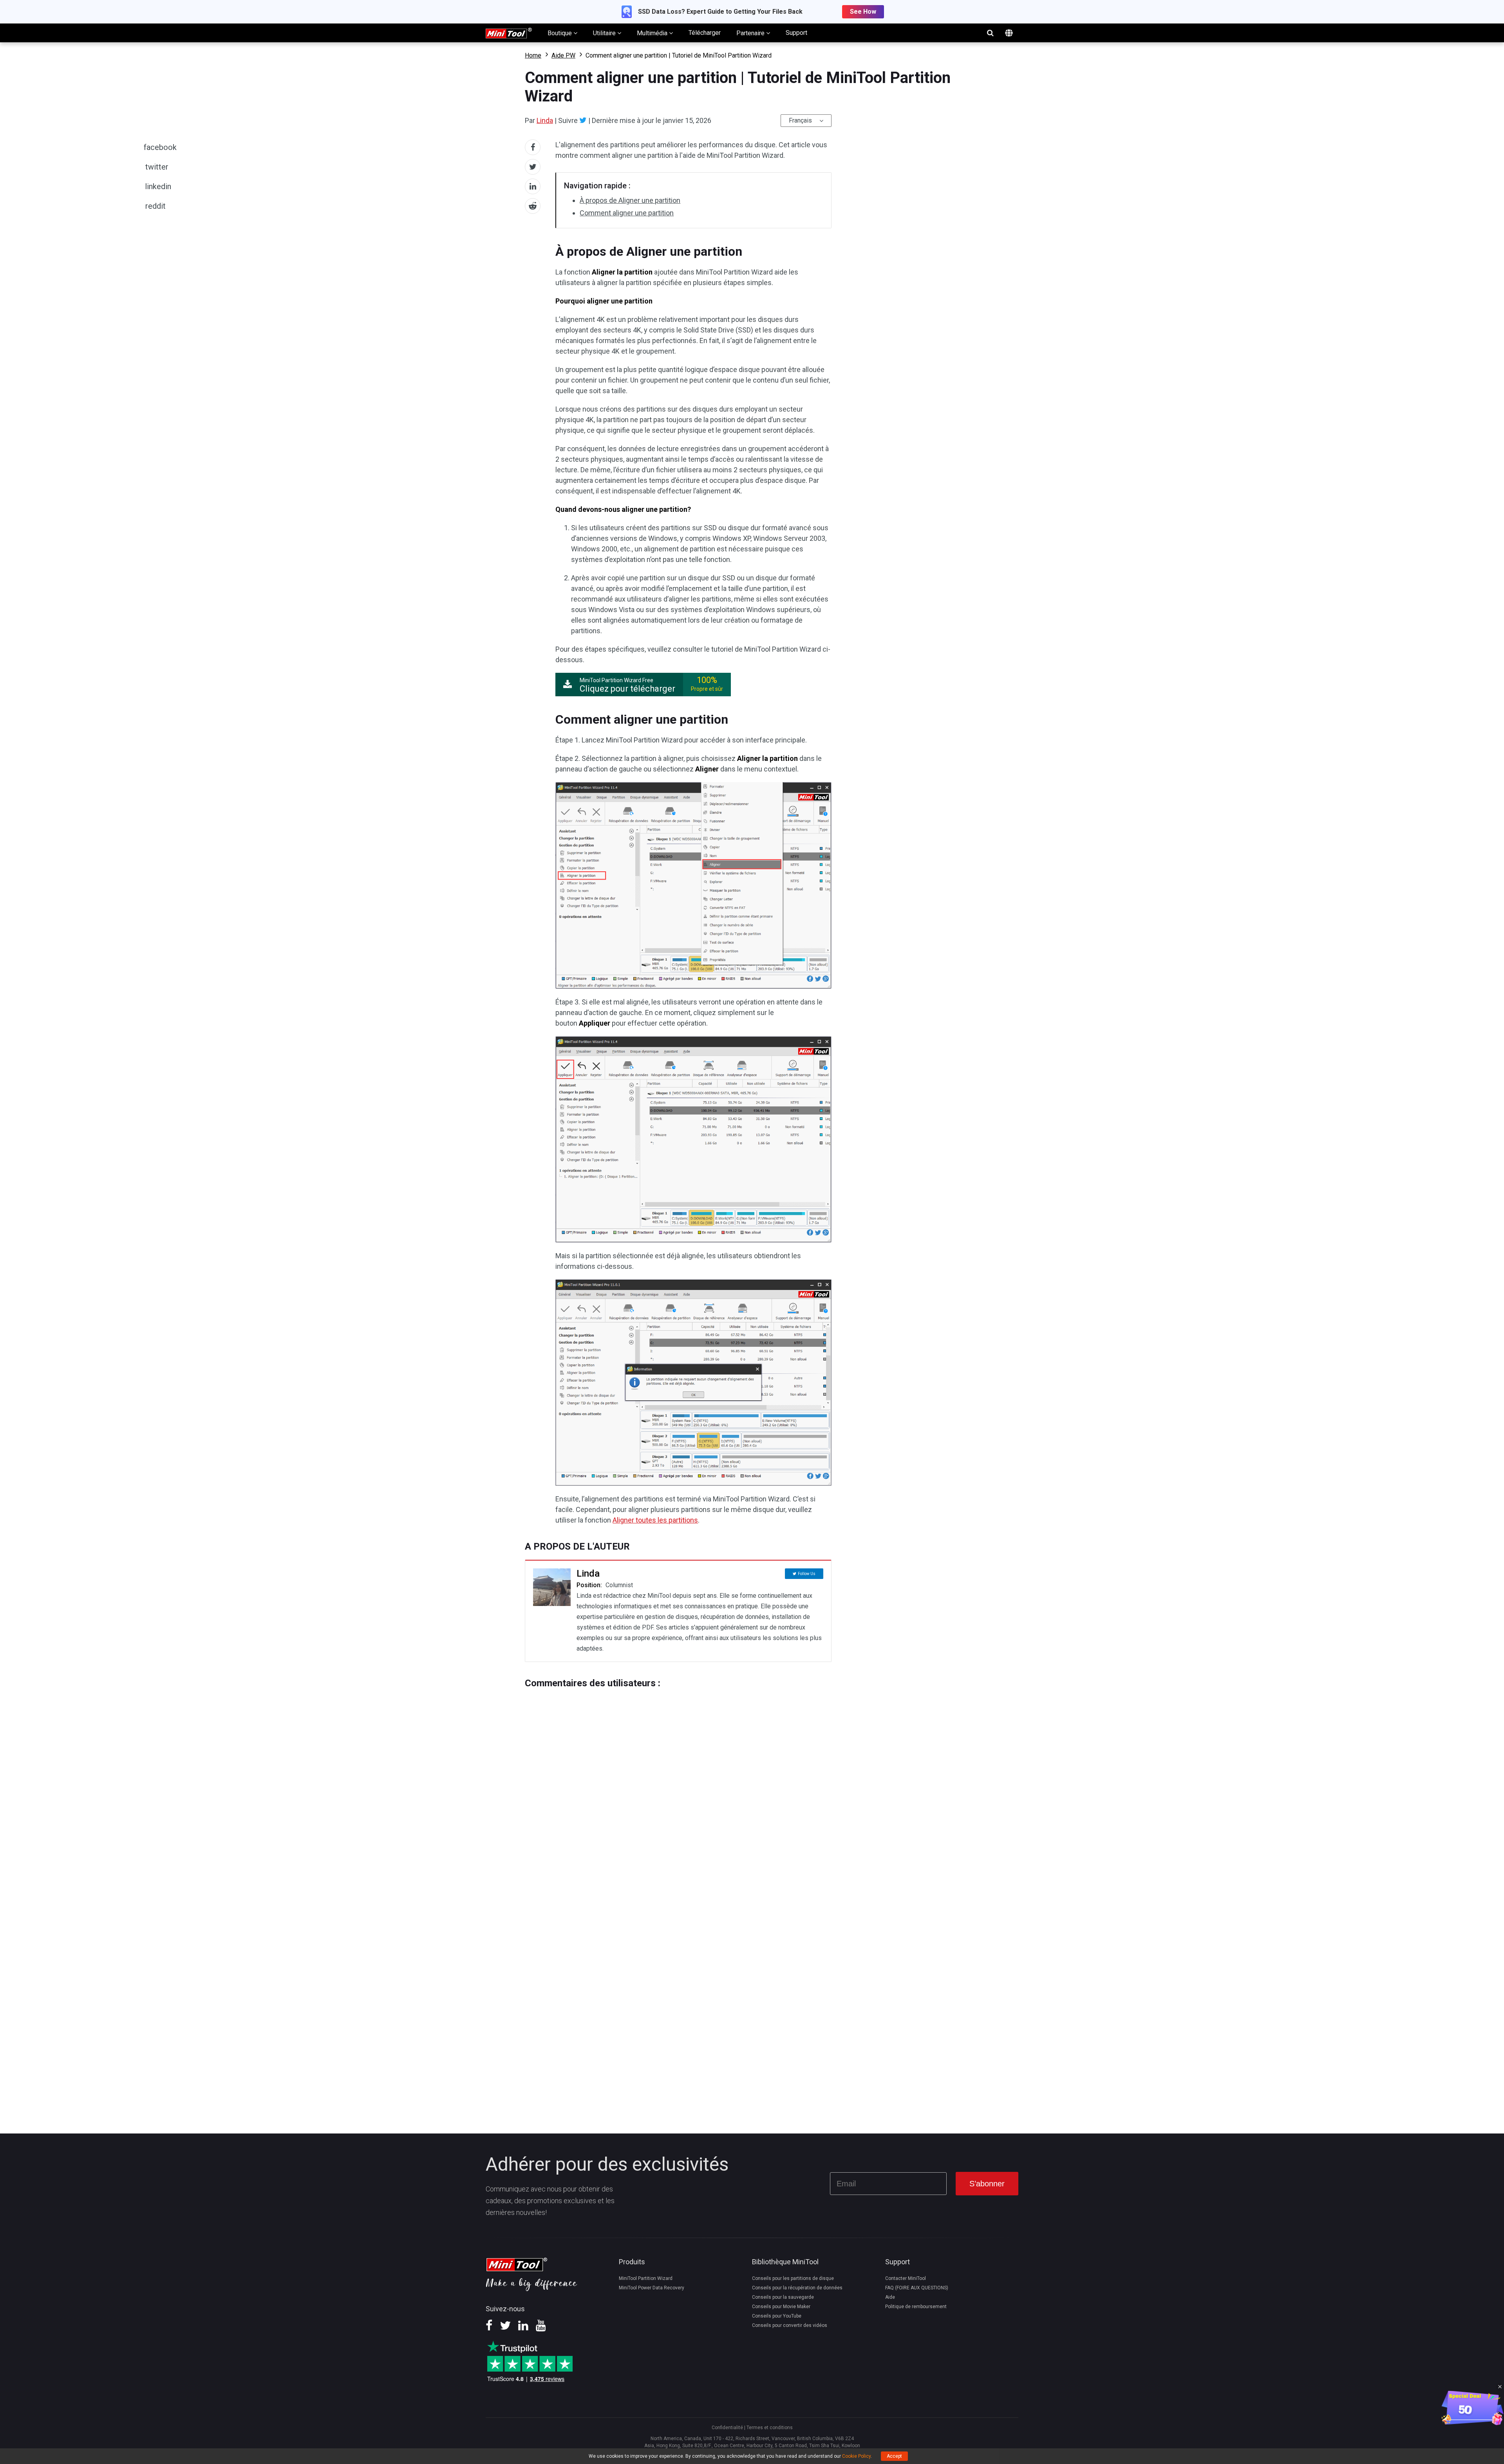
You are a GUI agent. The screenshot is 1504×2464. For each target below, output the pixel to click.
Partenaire (751, 33)
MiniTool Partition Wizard (646, 2278)
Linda (545, 120)
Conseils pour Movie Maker (781, 2307)
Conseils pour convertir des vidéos (790, 2325)
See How (863, 12)
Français (800, 120)
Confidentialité (727, 2428)
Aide (890, 2297)
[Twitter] (583, 120)
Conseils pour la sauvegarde (783, 2297)
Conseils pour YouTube (777, 2316)
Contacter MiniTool (906, 2278)
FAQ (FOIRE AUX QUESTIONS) (917, 2288)
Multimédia (653, 33)
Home (533, 55)
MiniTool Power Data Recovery (652, 2288)
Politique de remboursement (916, 2307)
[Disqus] (678, 1787)
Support (796, 33)
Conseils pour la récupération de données (797, 2288)
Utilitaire (605, 33)
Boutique (560, 33)
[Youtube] (541, 2328)
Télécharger (705, 33)
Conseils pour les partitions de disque (793, 2278)
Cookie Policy (856, 2456)
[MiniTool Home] (509, 32)
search (990, 33)
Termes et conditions (770, 2428)
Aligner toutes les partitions (655, 1520)
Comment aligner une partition (627, 213)
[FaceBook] (489, 2328)
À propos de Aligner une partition (630, 200)
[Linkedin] (523, 2328)
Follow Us (807, 1574)
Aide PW (563, 55)
